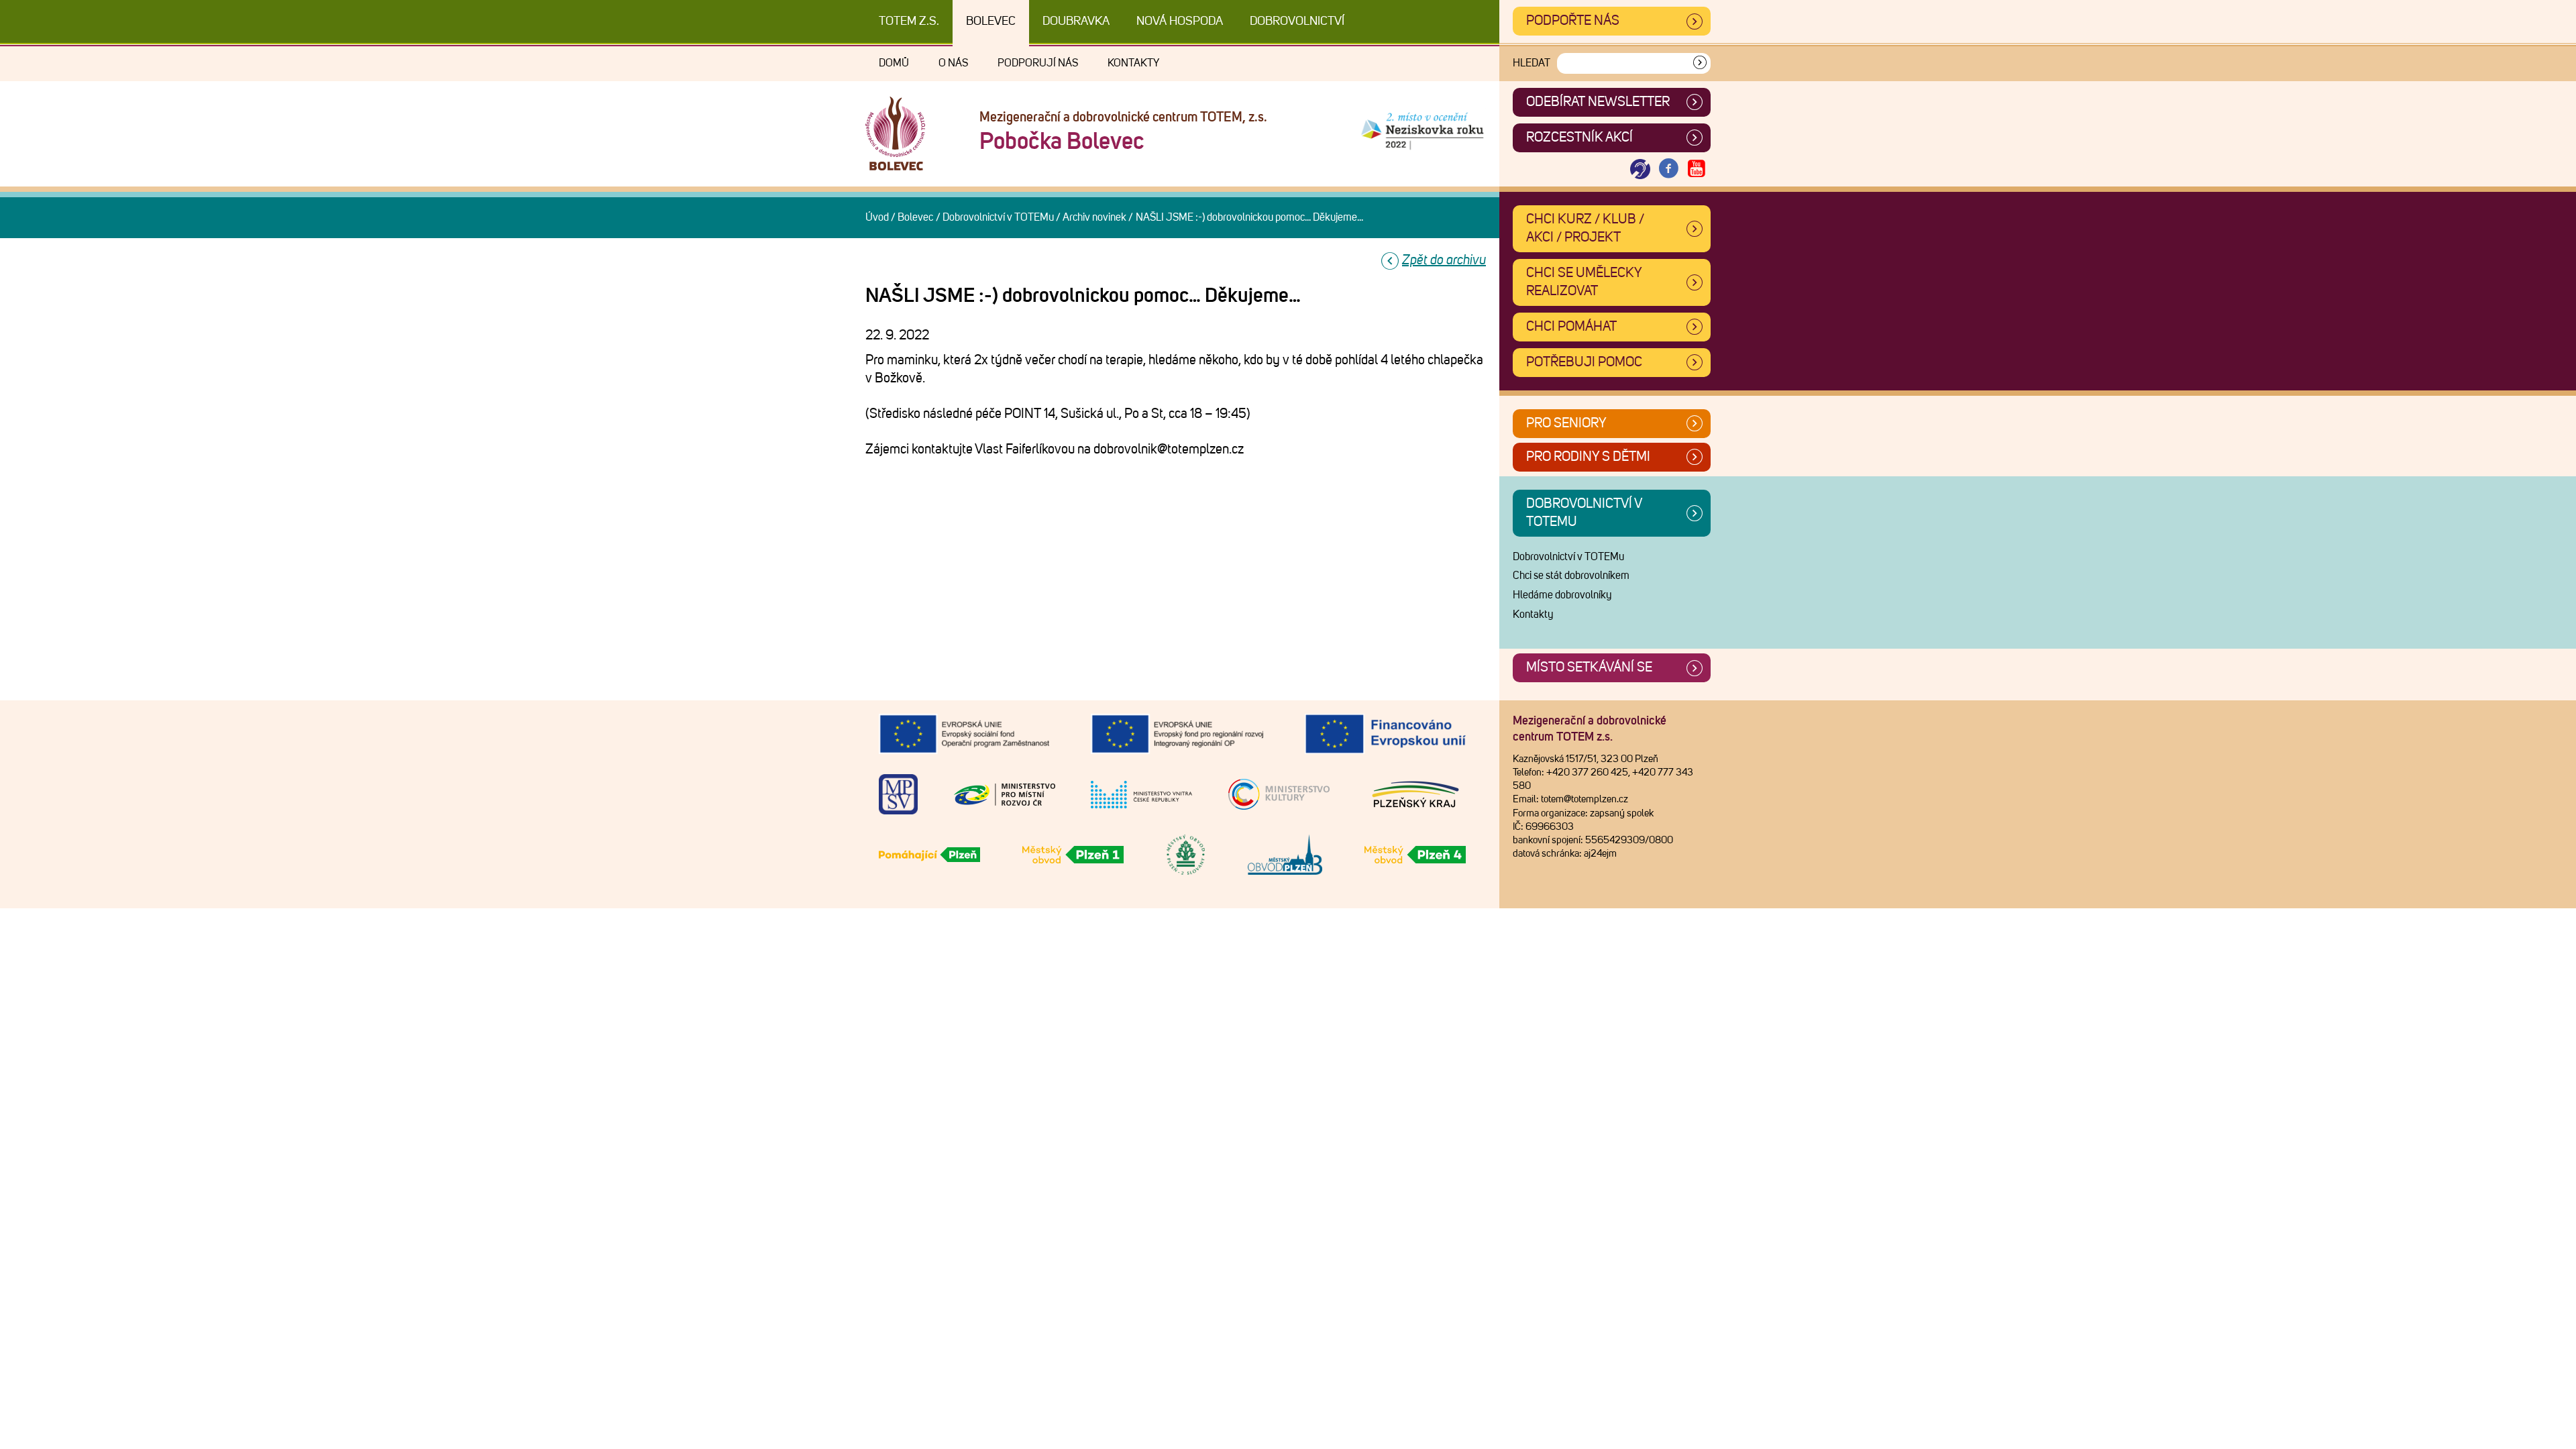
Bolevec (991, 21)
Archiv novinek (1094, 217)
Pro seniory (1566, 423)
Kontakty (1133, 63)
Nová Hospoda (1180, 21)
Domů (894, 63)
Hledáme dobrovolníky (1562, 595)
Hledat (1532, 63)
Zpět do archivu (1444, 260)
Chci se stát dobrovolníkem (1571, 576)
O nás (953, 63)
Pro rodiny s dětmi (1588, 457)
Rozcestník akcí (1579, 138)
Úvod (877, 217)
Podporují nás (1038, 63)
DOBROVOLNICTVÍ (1297, 21)
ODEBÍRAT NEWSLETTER (1598, 102)
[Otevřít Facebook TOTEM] (1668, 169)
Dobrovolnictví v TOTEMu (998, 217)
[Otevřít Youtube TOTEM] (1697, 169)
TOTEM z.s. (909, 21)
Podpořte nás (1573, 21)
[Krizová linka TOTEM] (1640, 169)
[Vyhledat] (1700, 63)
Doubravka (1076, 21)
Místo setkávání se (1589, 667)
